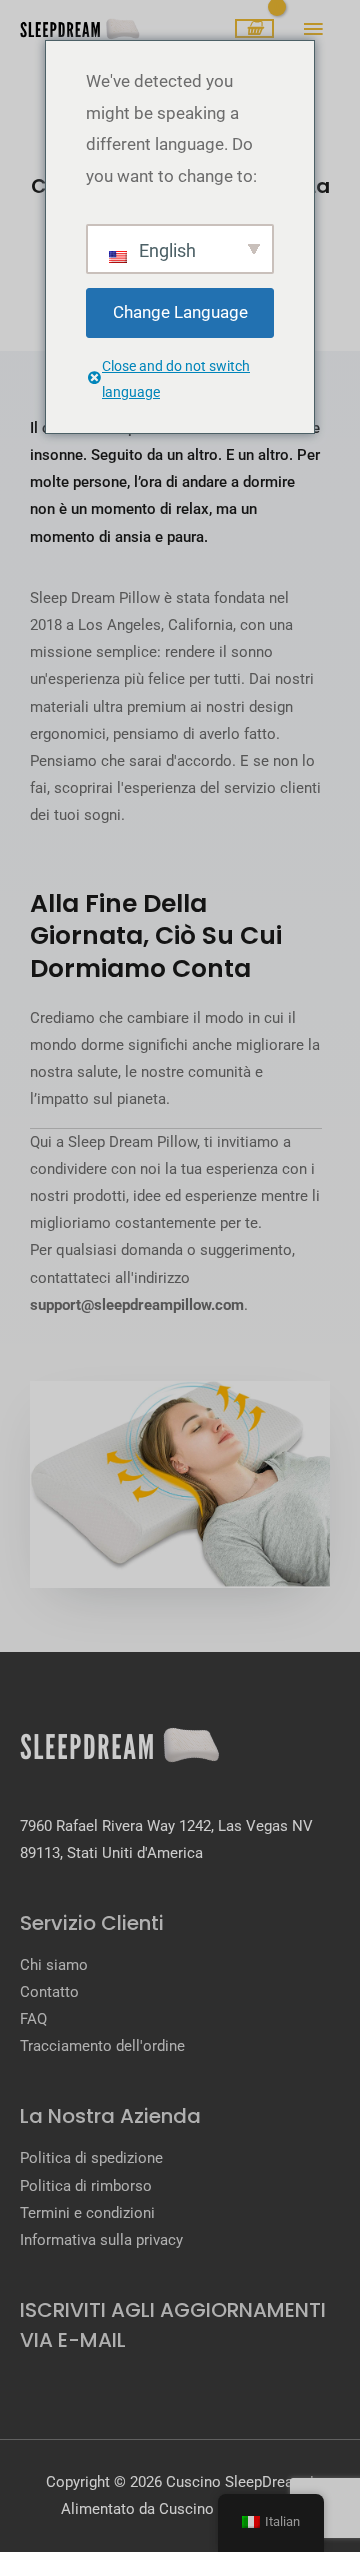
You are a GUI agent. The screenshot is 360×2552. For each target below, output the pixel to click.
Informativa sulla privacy (101, 2240)
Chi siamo (54, 1965)
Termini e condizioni (87, 2213)
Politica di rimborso (86, 2186)
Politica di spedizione (91, 2158)
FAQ (33, 2019)
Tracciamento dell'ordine (102, 2046)
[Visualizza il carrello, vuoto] (254, 29)
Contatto (49, 1992)
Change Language (180, 312)
